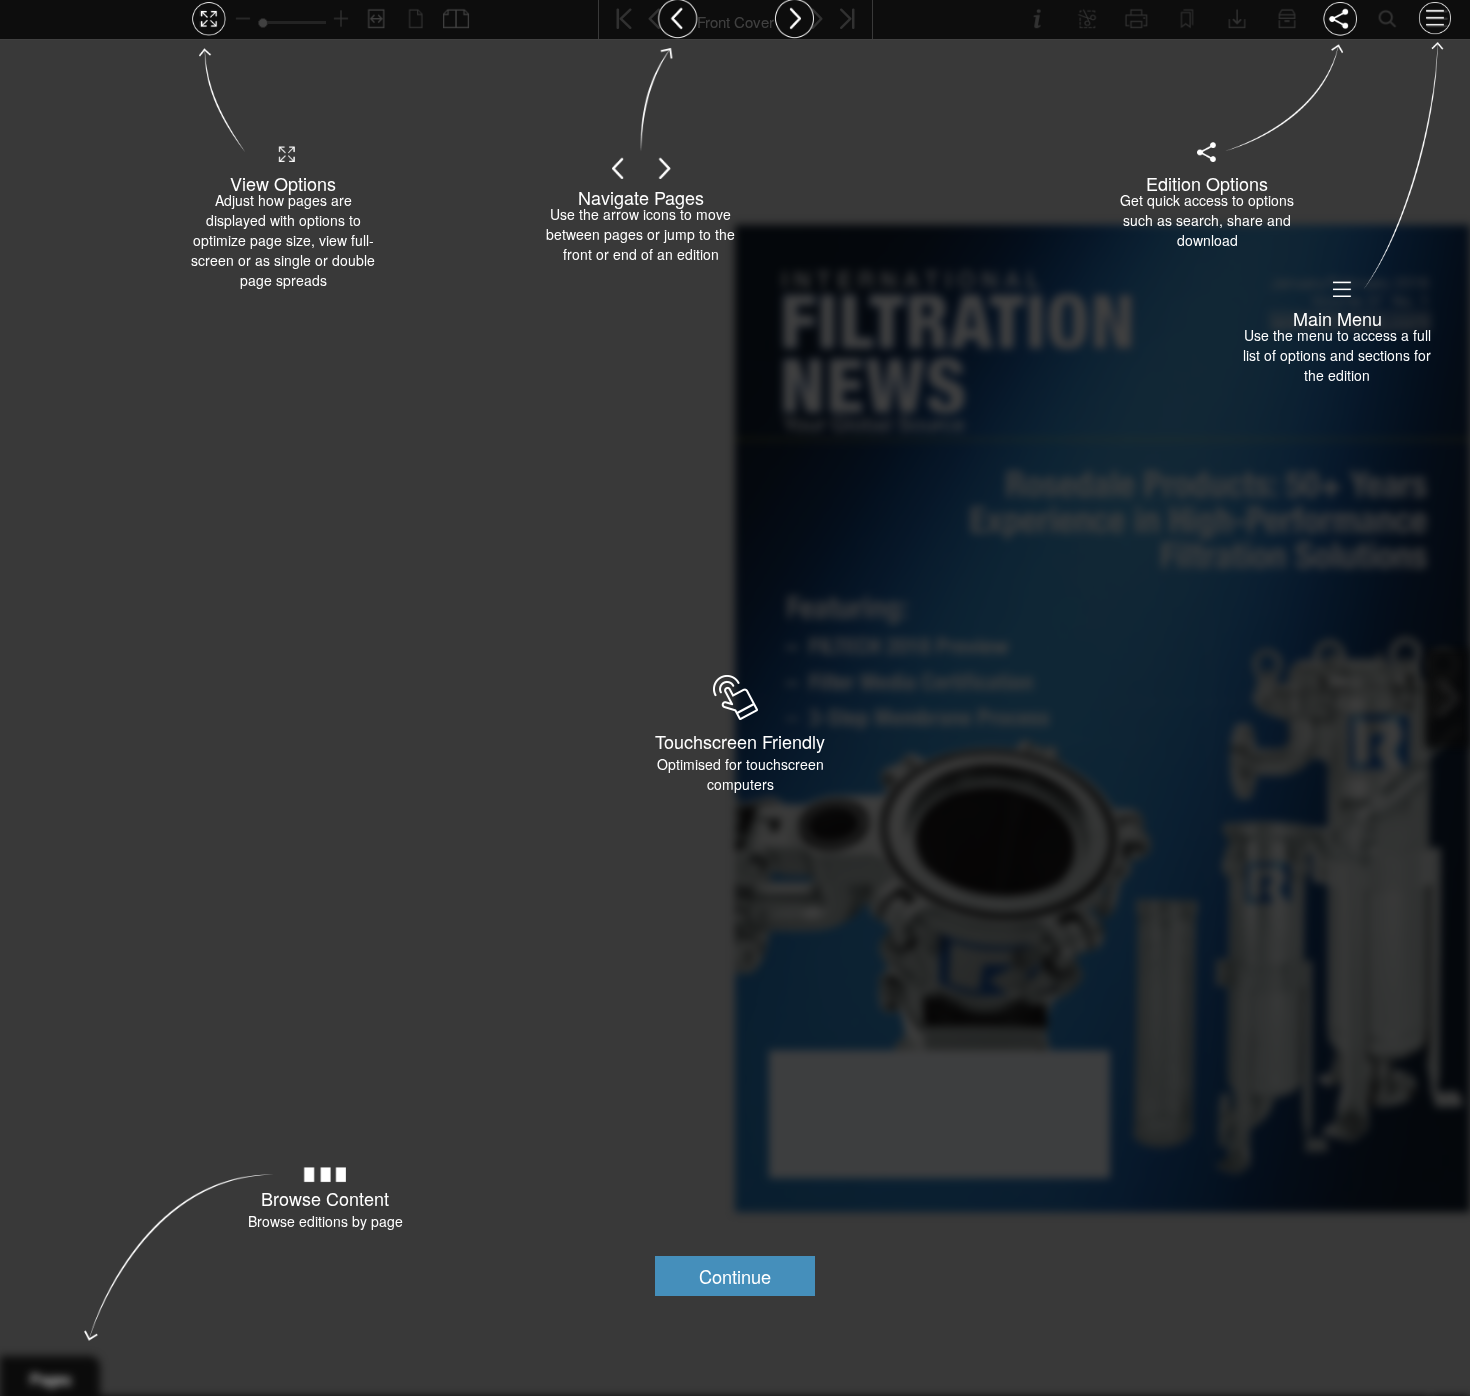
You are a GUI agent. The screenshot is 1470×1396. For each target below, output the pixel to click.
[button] (735, 1276)
